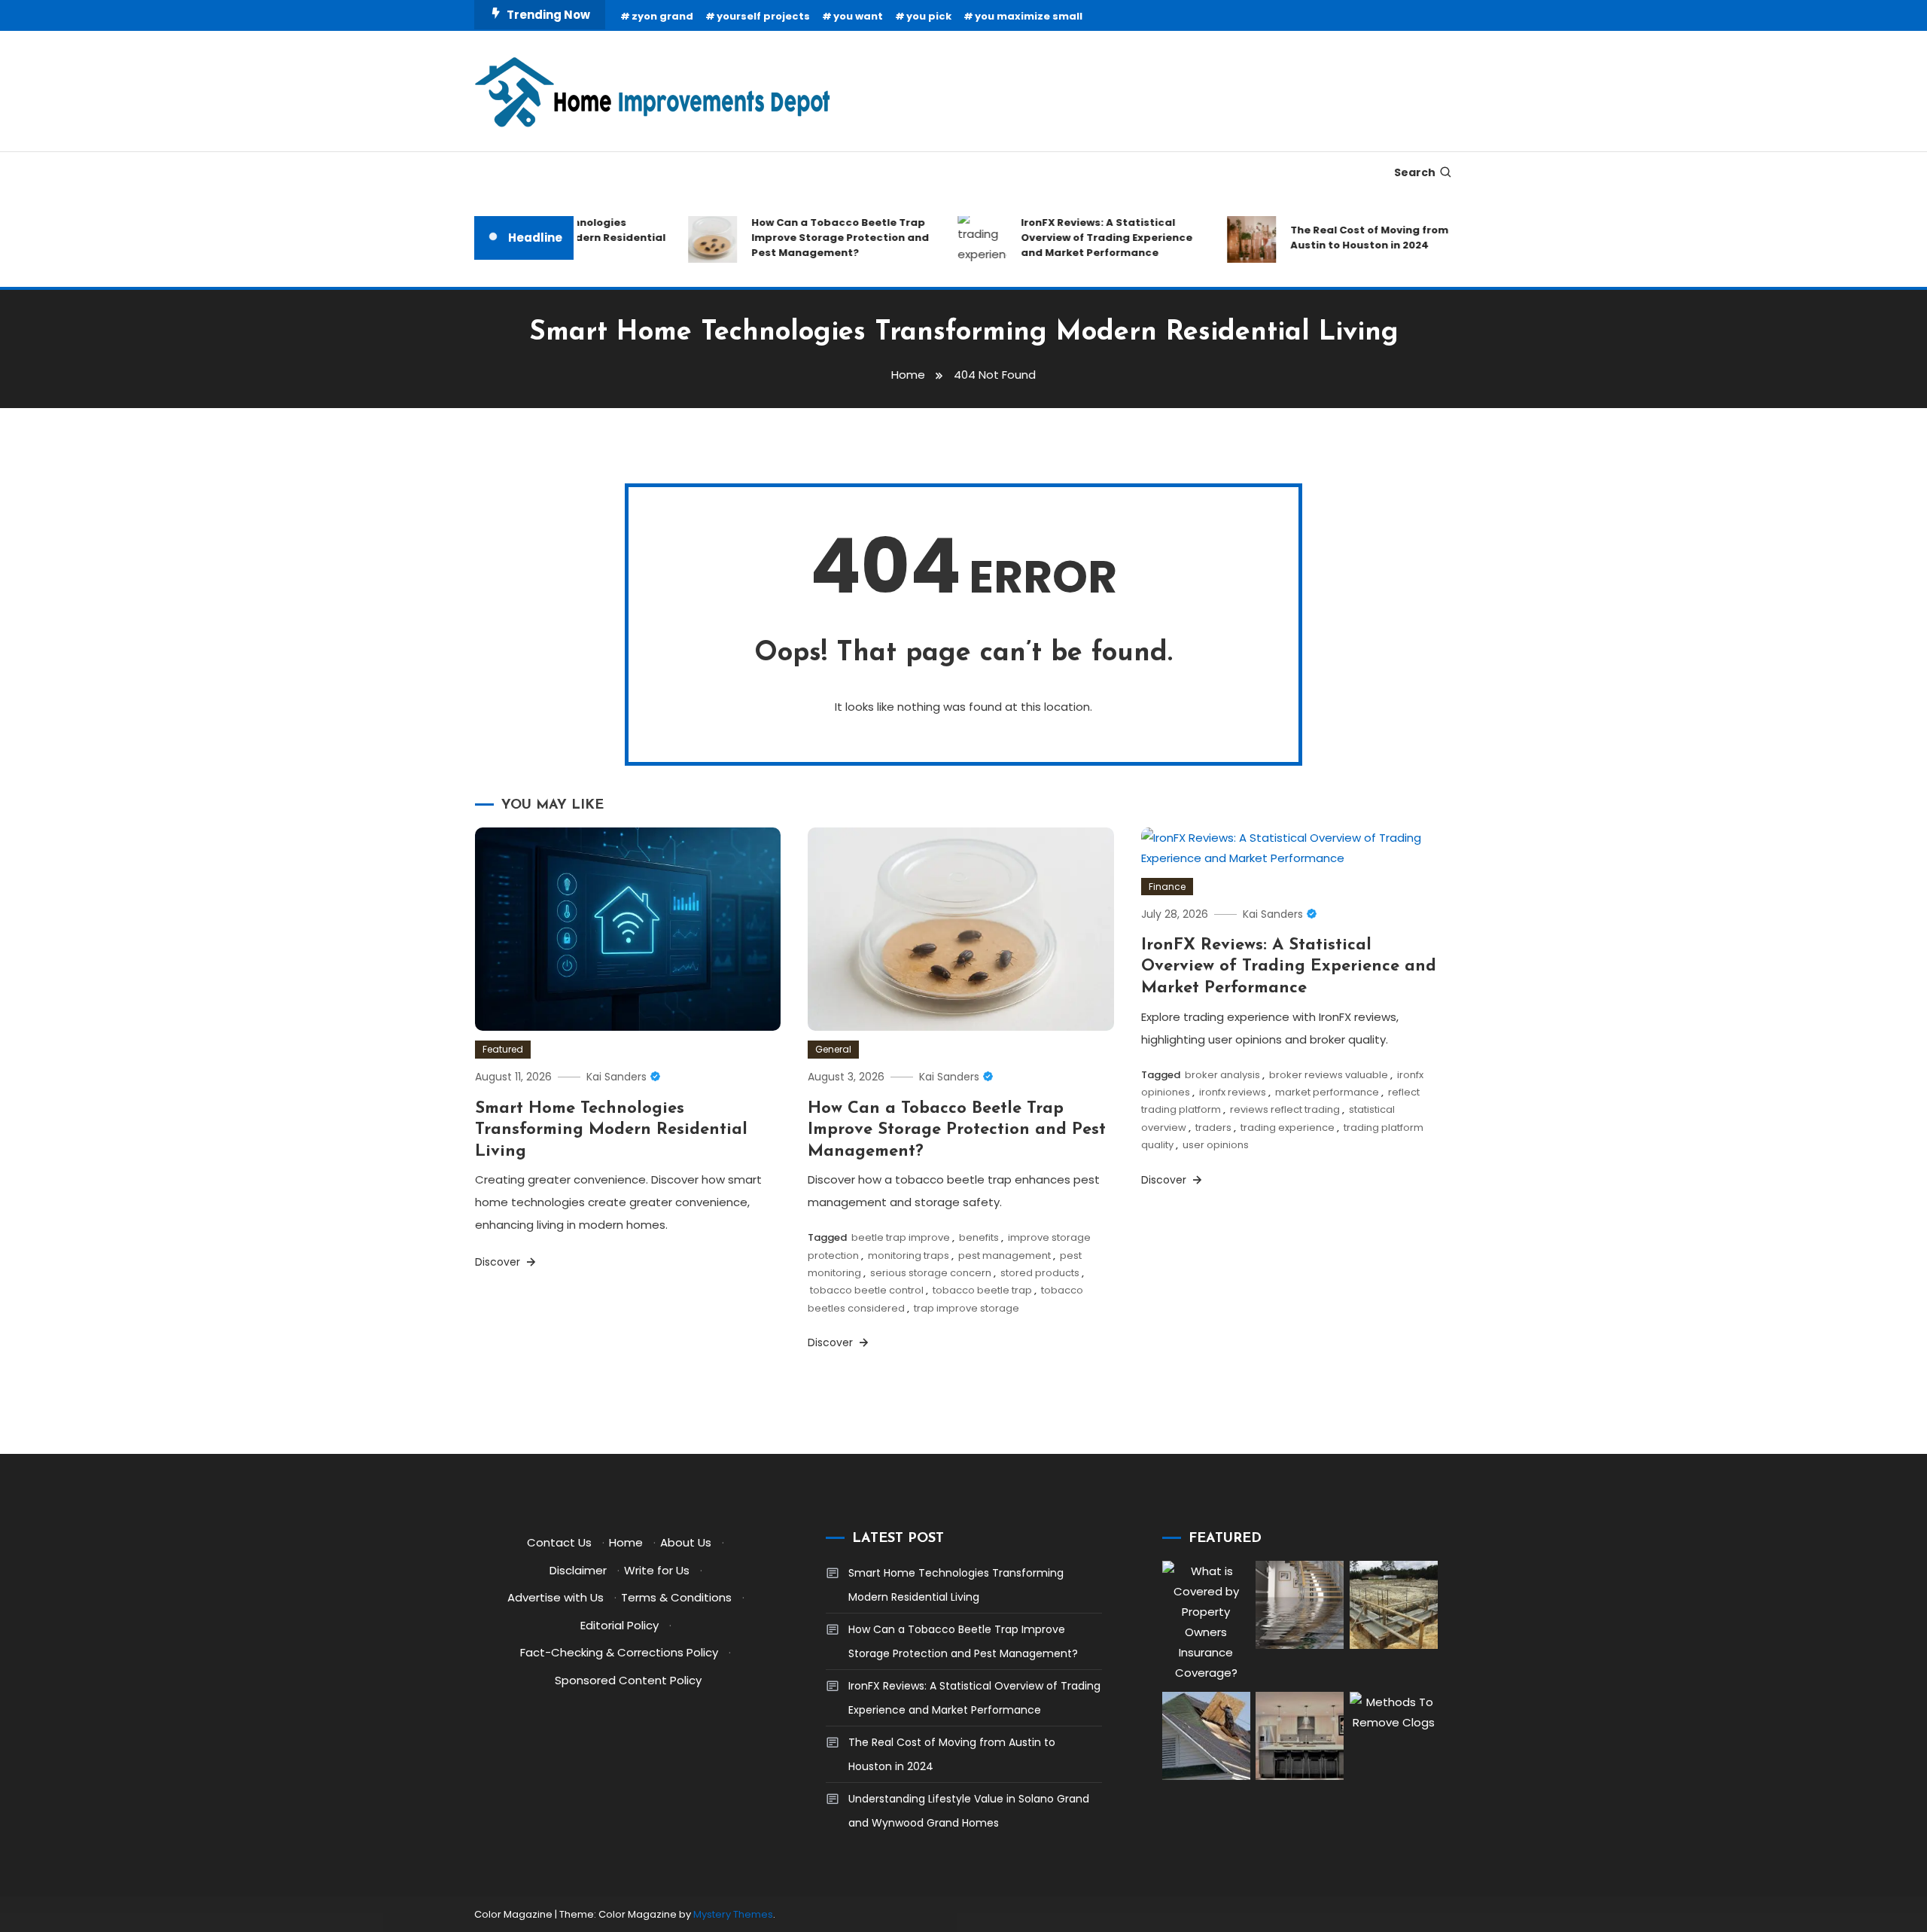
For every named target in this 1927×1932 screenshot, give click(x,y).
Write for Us (657, 1570)
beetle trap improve (901, 1237)
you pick (929, 16)
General (833, 1049)
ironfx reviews (1233, 1092)
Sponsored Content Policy (628, 1680)
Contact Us (559, 1542)
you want (858, 16)
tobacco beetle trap (982, 1290)
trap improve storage (967, 1308)
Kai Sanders (616, 1077)
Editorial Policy (620, 1625)
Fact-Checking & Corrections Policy (619, 1652)
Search (1415, 172)
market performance (1327, 1092)
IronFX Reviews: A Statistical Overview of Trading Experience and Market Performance (1082, 238)
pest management (1005, 1255)
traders (1213, 1128)
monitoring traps (909, 1255)
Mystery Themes (733, 1914)
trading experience (1288, 1128)
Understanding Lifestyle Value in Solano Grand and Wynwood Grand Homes (969, 1811)
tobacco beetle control (867, 1290)
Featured (503, 1049)
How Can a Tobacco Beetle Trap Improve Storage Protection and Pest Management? (816, 238)
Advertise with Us (556, 1597)
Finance (1167, 887)
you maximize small (1029, 16)
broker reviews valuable (1329, 1075)
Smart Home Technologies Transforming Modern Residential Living (611, 1130)
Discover (499, 1262)
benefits (979, 1237)
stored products (1040, 1273)
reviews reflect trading (1285, 1109)
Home (626, 1542)
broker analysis (1222, 1075)
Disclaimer (578, 1570)
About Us (686, 1542)
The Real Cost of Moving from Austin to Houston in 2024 (1345, 238)
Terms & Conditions (676, 1597)
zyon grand (662, 16)
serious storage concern (931, 1273)
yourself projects (763, 16)
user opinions (1216, 1145)
